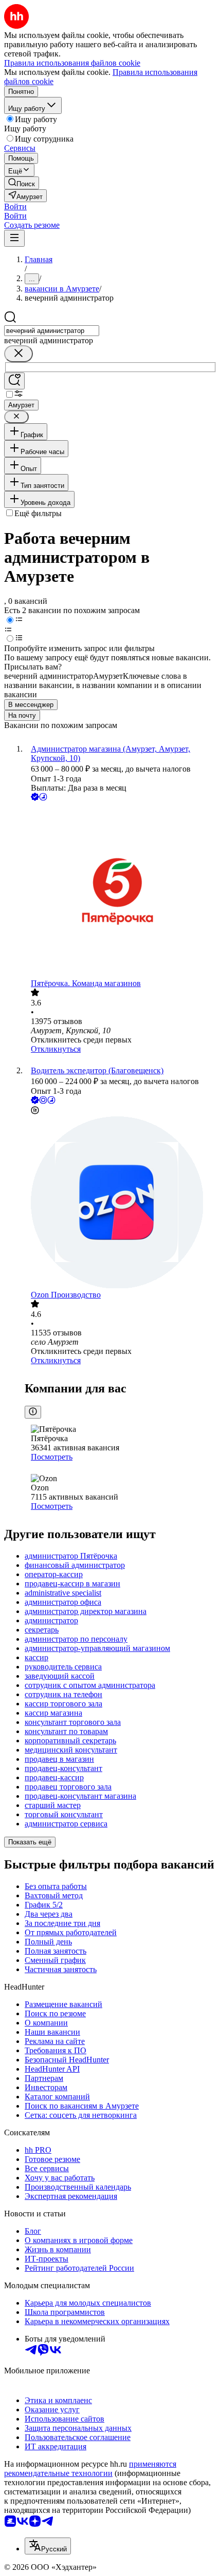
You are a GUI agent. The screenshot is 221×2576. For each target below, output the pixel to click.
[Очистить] (19, 354)
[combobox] (52, 331)
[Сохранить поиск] (14, 381)
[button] (15, 207)
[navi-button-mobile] (14, 238)
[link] (22, 183)
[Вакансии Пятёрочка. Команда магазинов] (121, 891)
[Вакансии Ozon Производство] (121, 1203)
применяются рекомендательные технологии (90, 2469)
